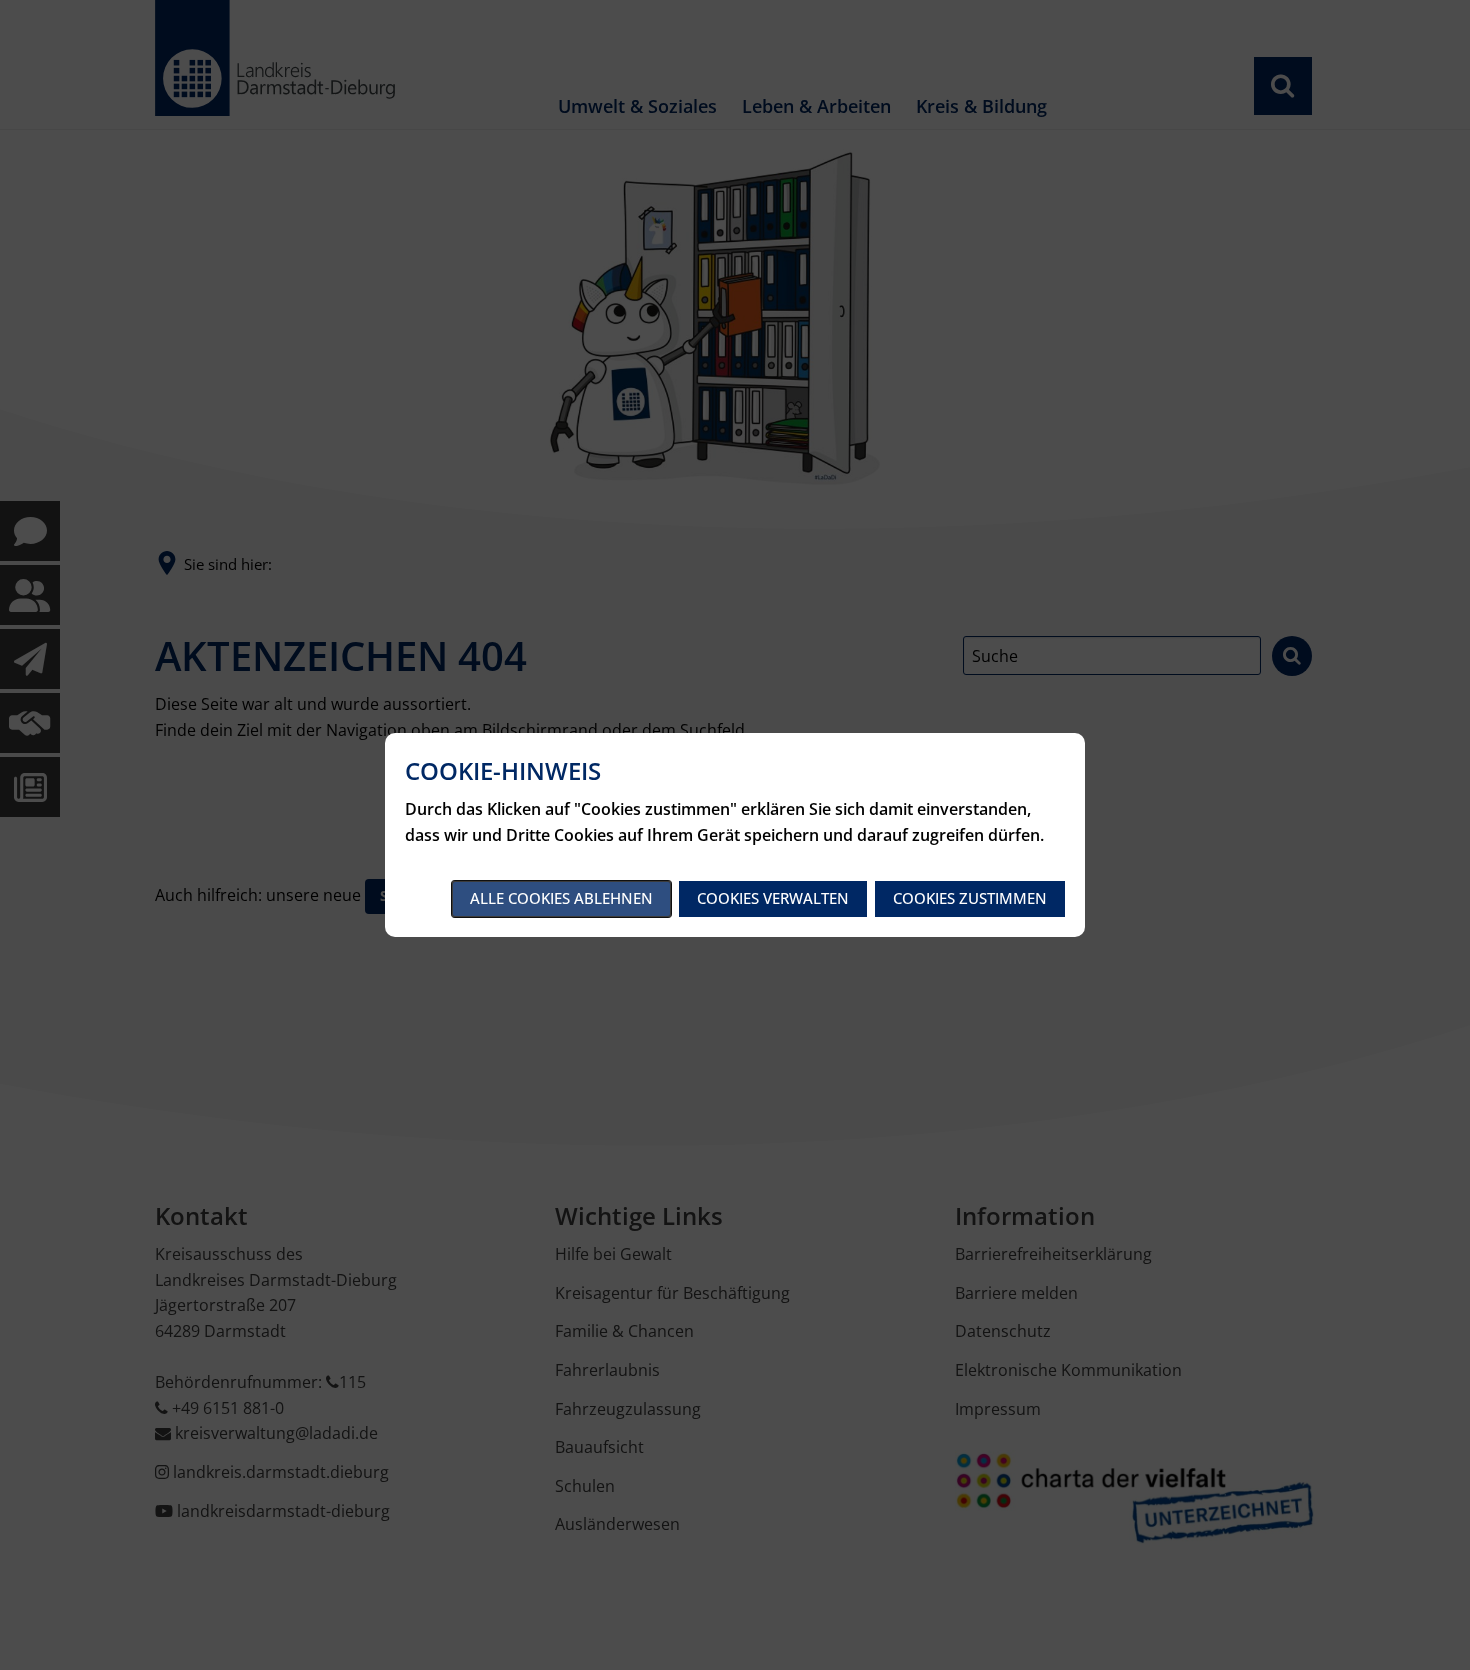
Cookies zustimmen (970, 898)
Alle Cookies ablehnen (561, 898)
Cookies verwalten (773, 898)
